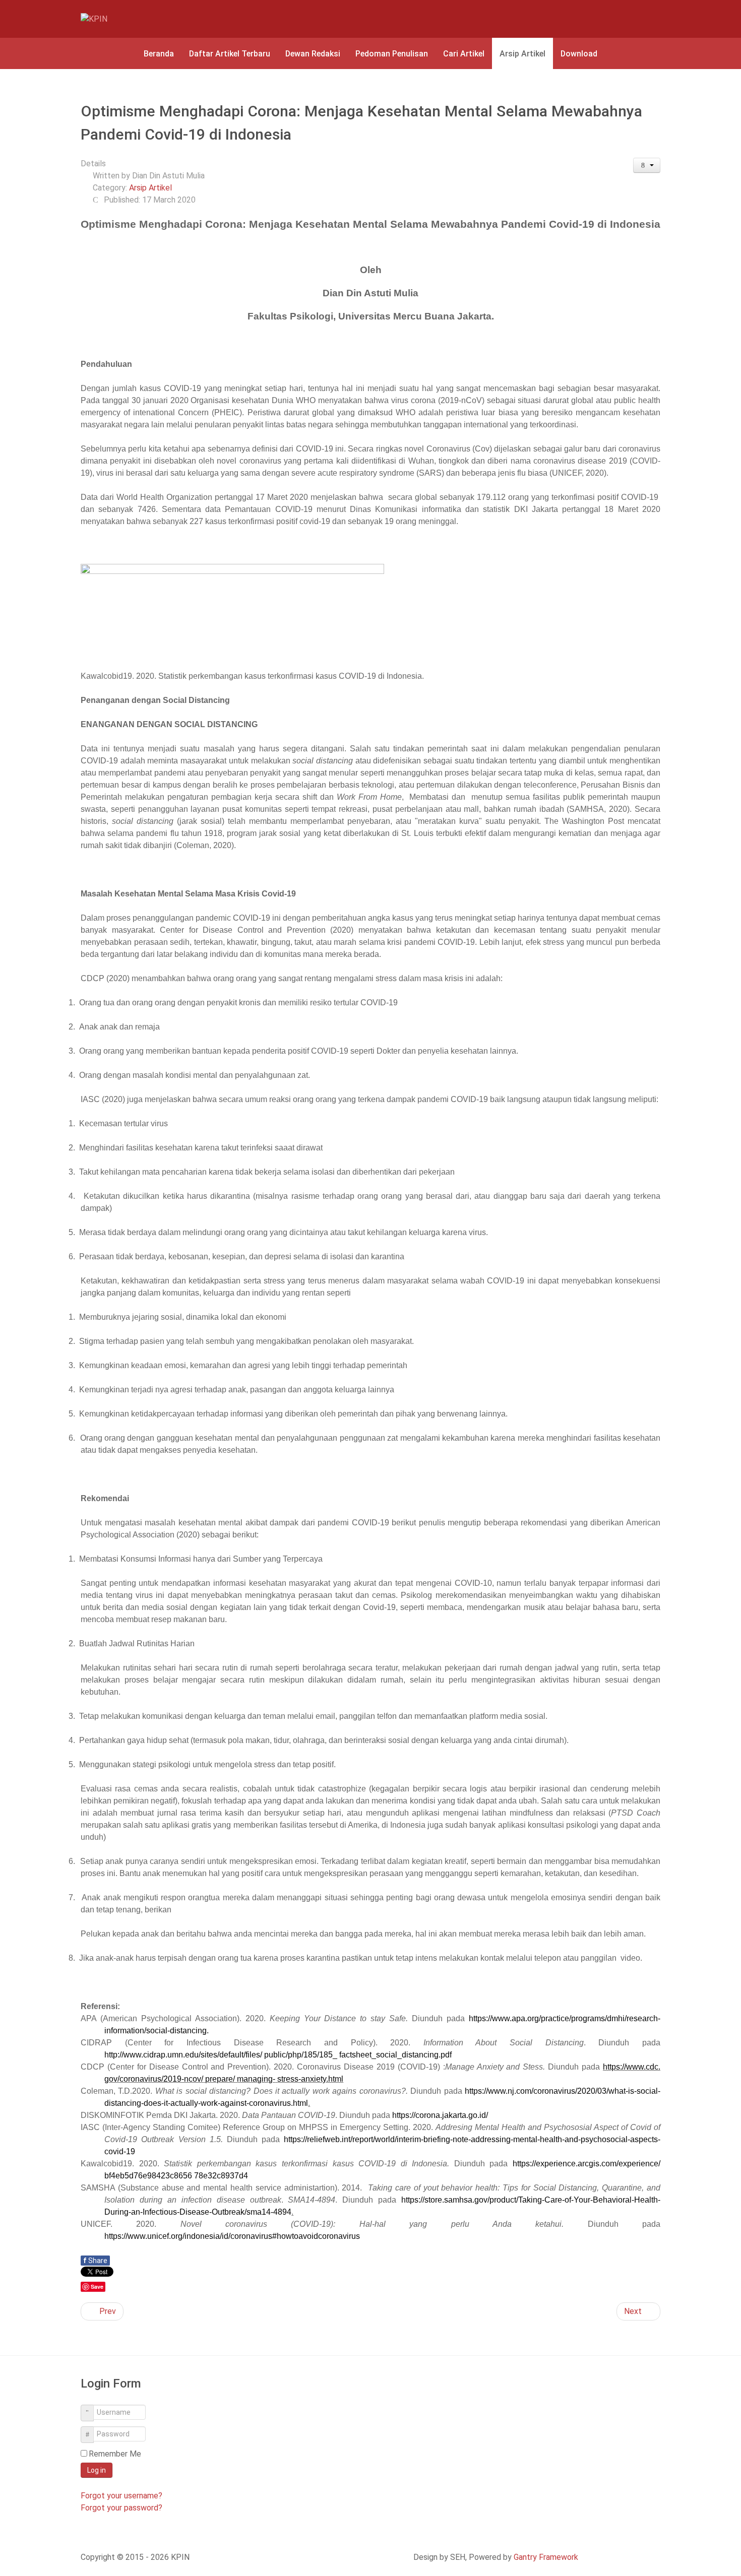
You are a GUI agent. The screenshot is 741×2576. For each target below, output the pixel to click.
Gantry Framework (546, 2557)
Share (95, 2261)
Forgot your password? (121, 2508)
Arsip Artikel (150, 188)
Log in (97, 2470)
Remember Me (115, 2454)
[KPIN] (118, 19)
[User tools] (647, 165)
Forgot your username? (121, 2496)
